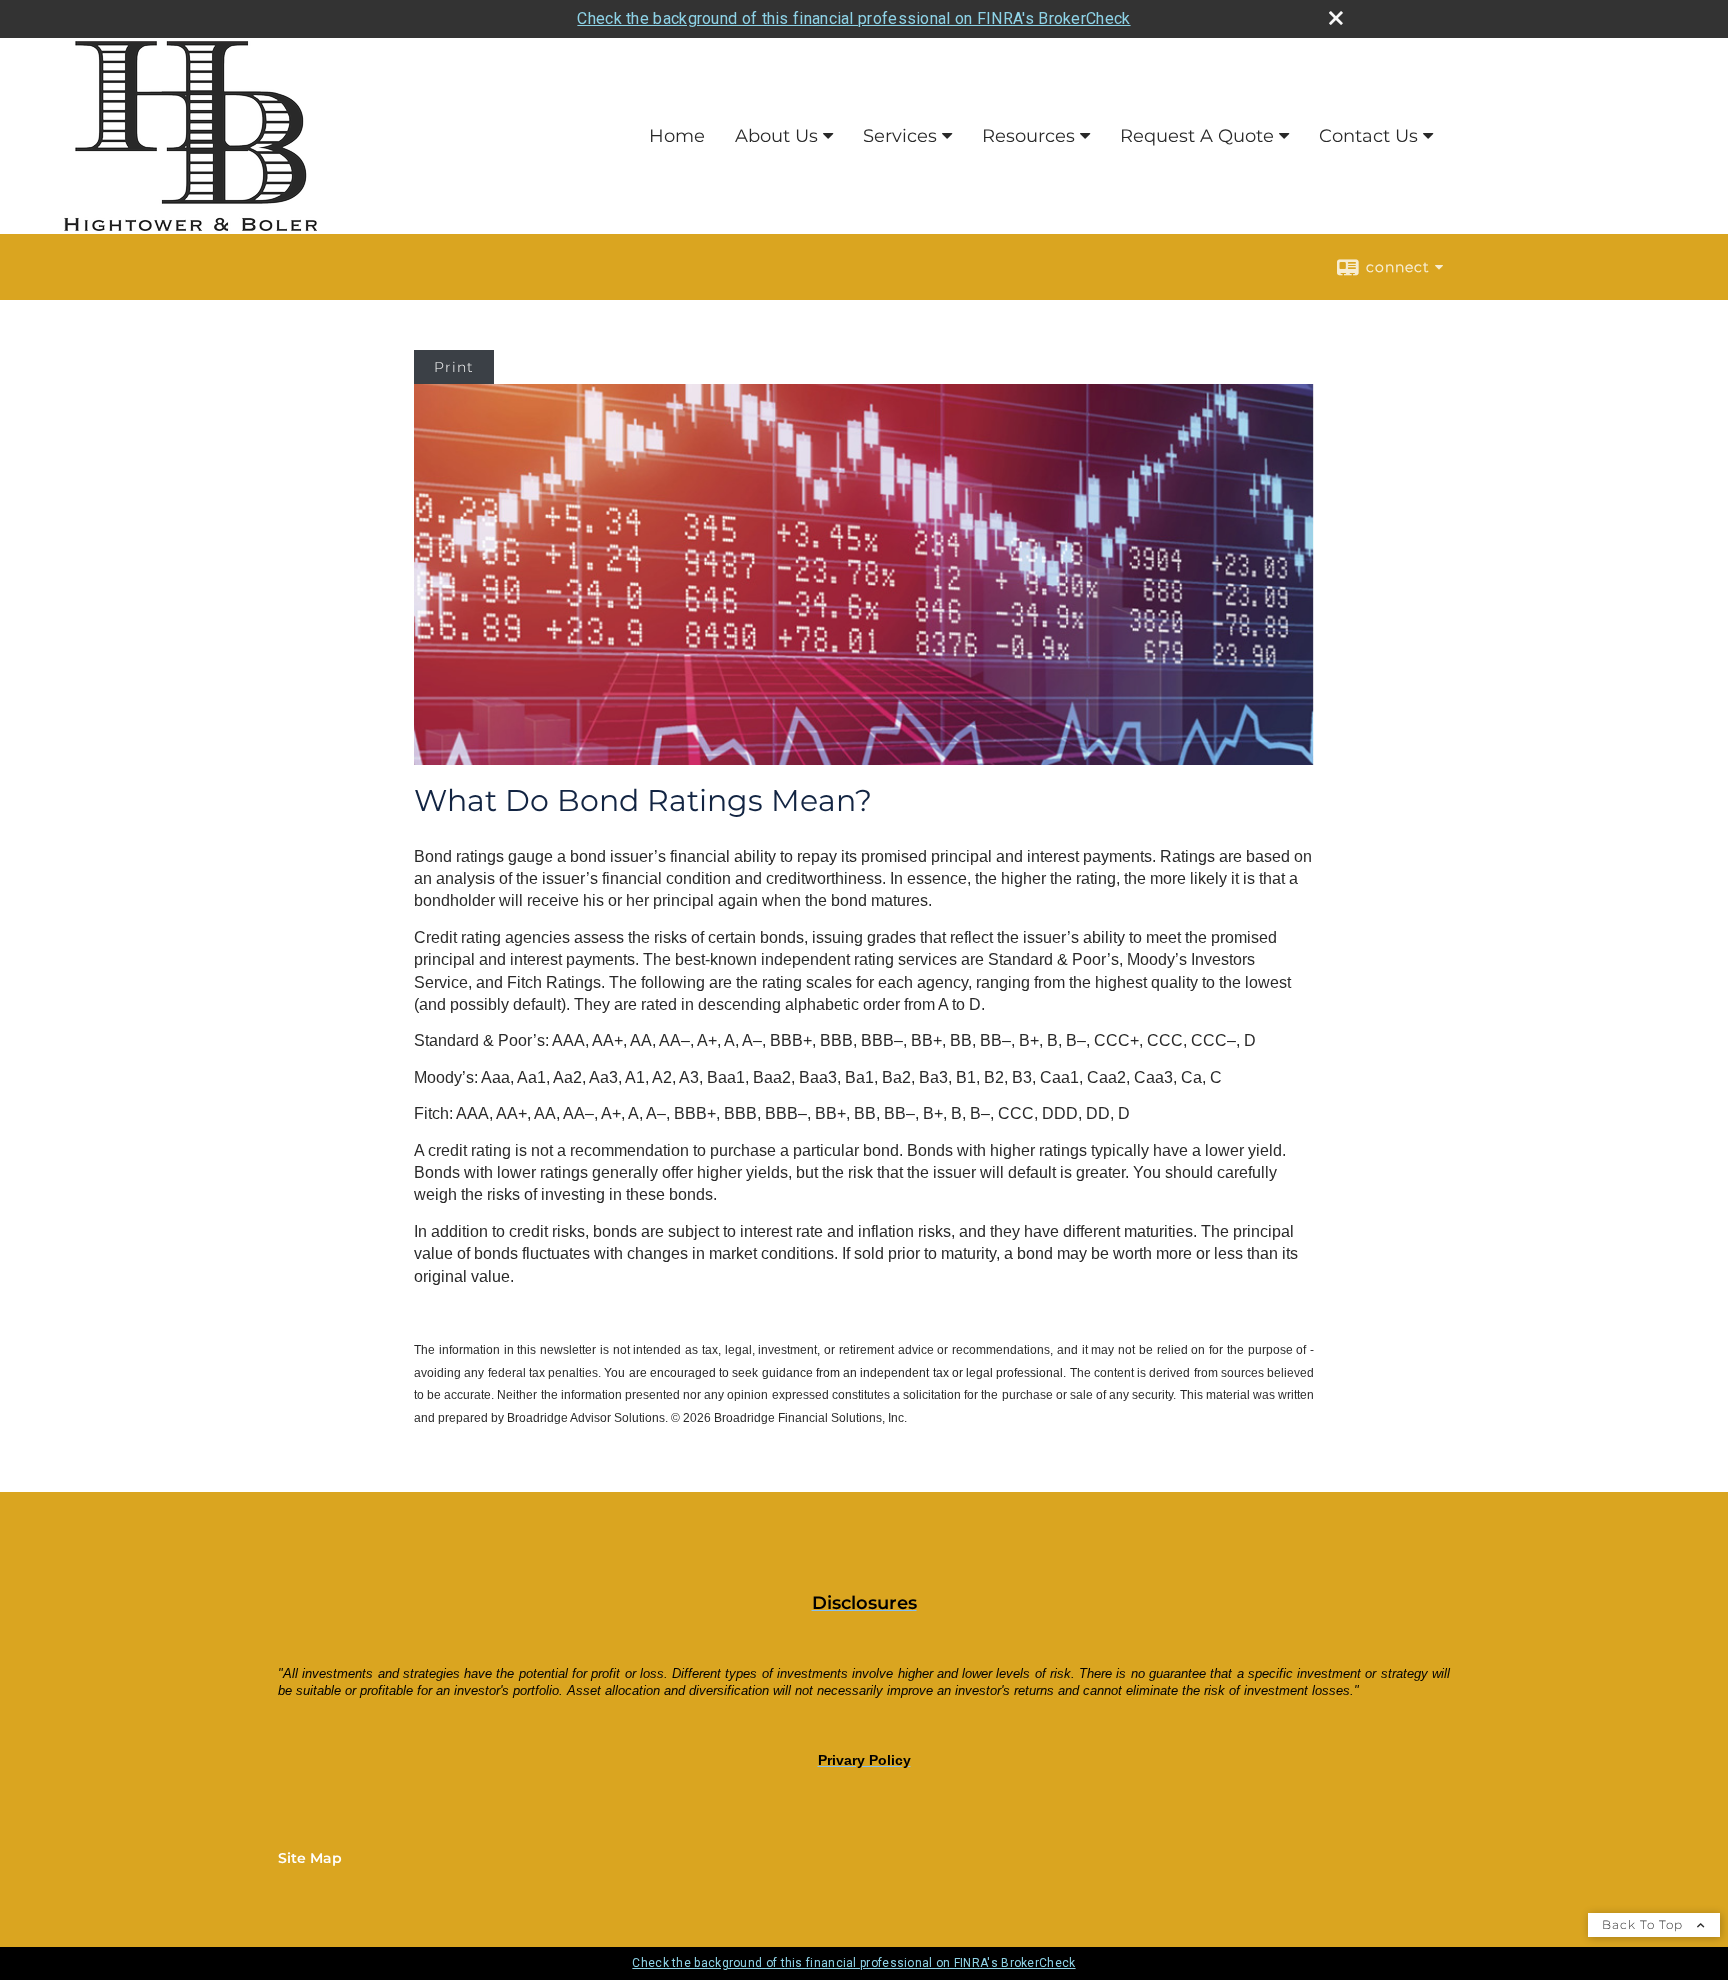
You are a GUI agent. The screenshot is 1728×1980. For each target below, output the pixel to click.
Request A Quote (1197, 136)
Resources (1028, 136)
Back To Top (1644, 1924)
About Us (776, 136)
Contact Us (1368, 136)
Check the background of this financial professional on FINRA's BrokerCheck (853, 18)
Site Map (310, 1858)
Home (677, 136)
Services (900, 136)
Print (454, 367)
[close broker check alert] (1336, 18)
